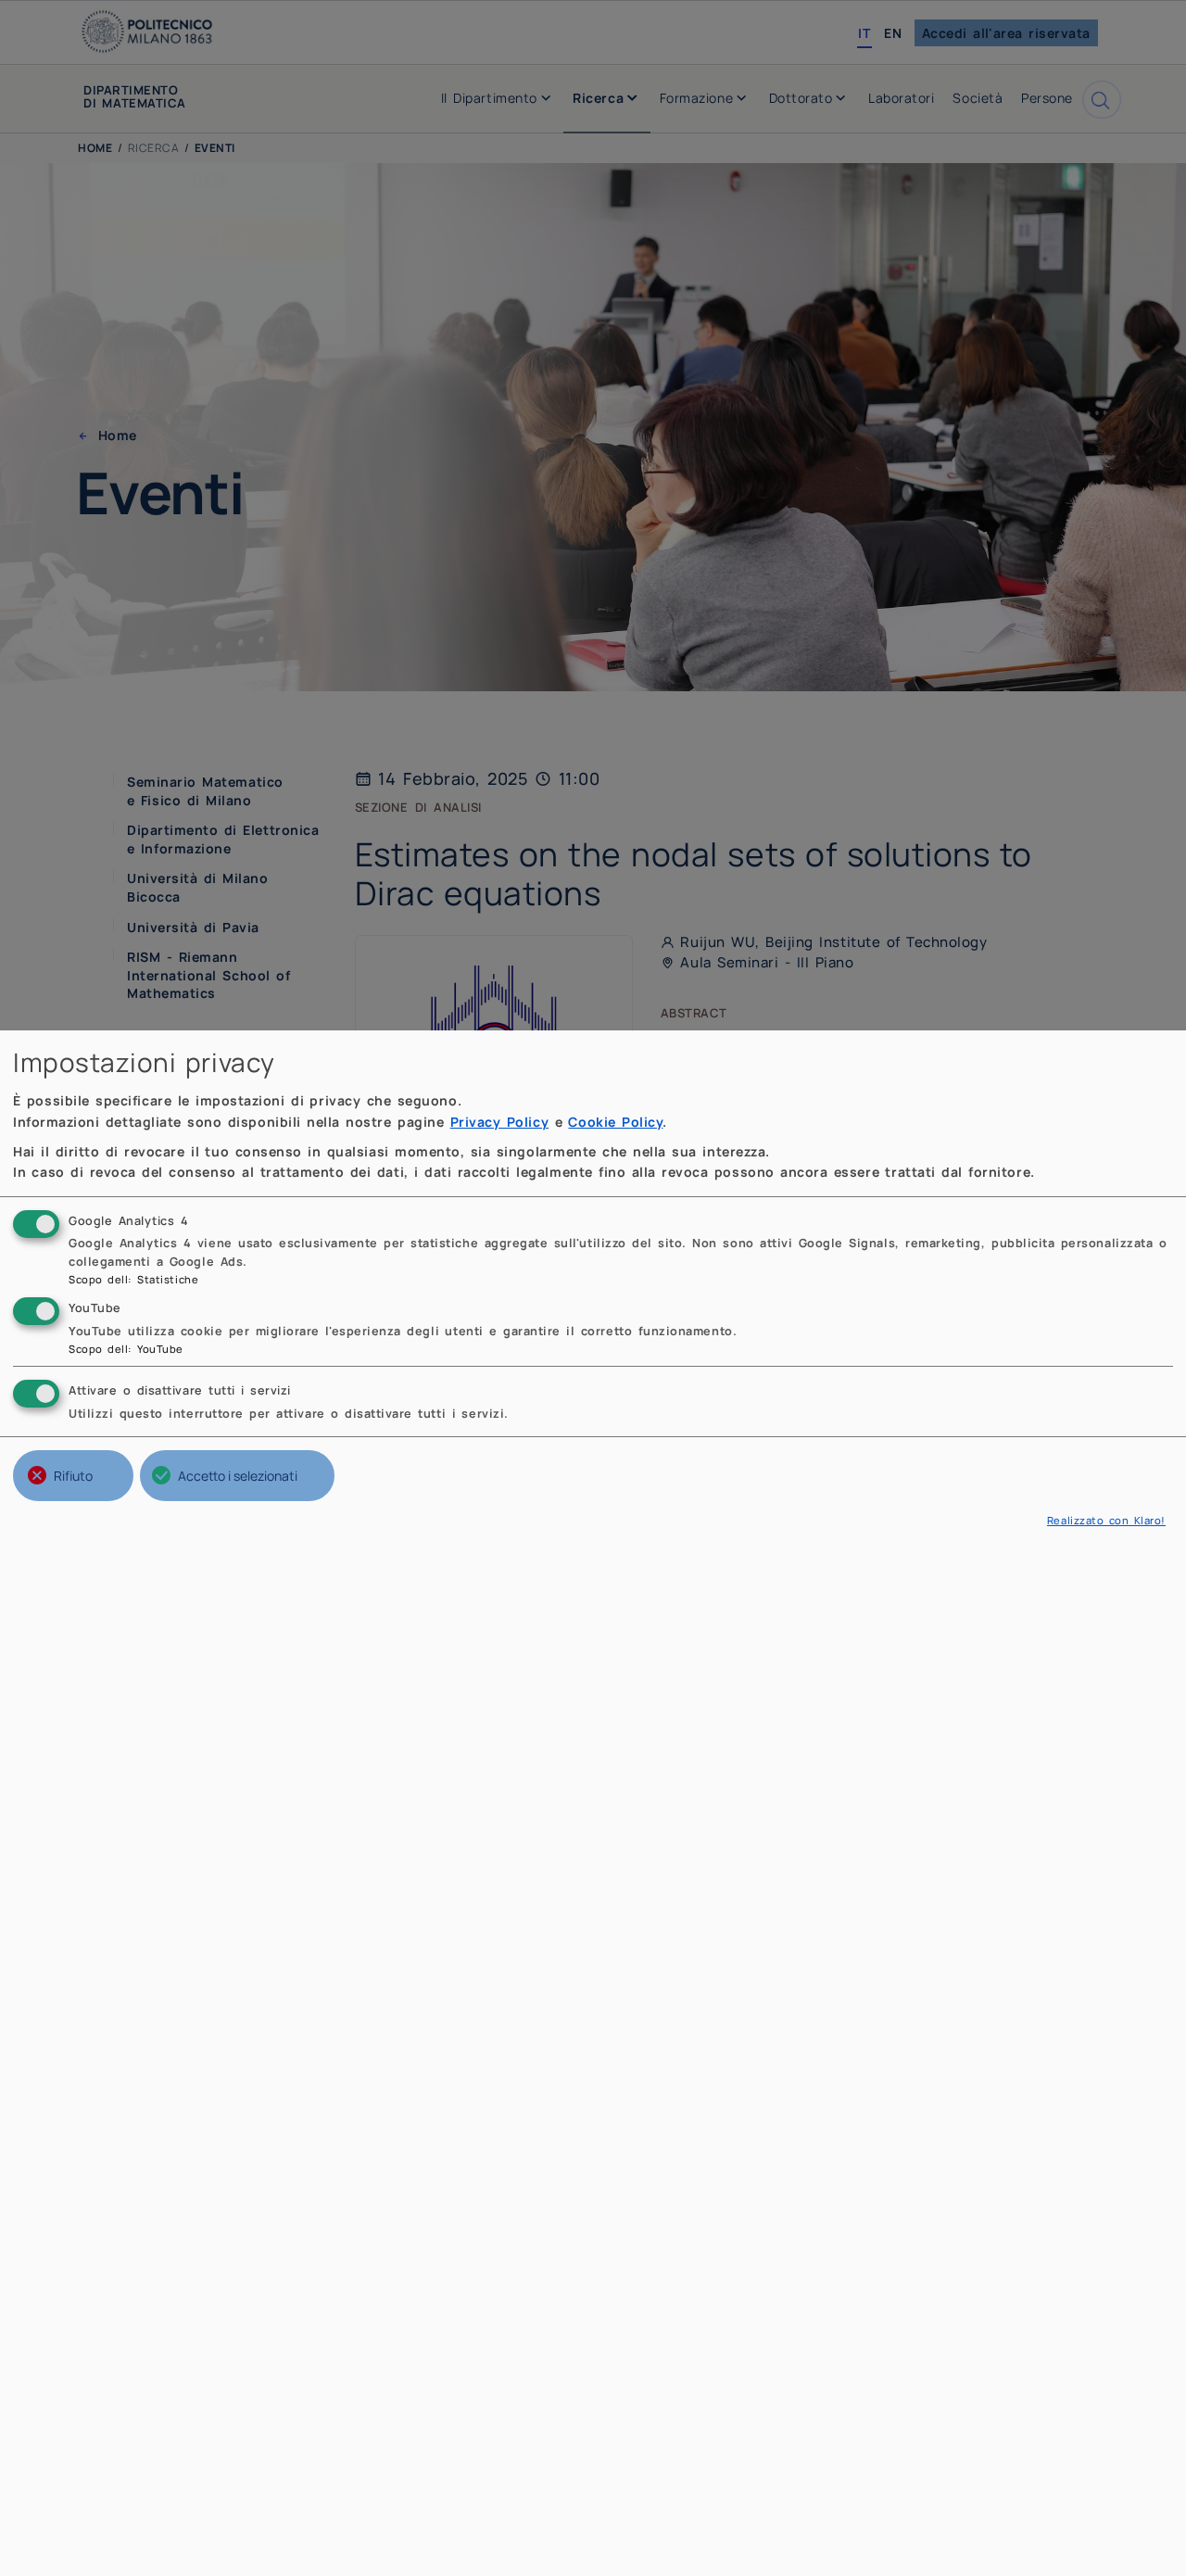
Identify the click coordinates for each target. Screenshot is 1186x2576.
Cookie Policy (615, 1122)
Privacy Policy (499, 1122)
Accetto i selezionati (238, 1476)
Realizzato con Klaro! (1106, 1520)
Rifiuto (73, 1476)
